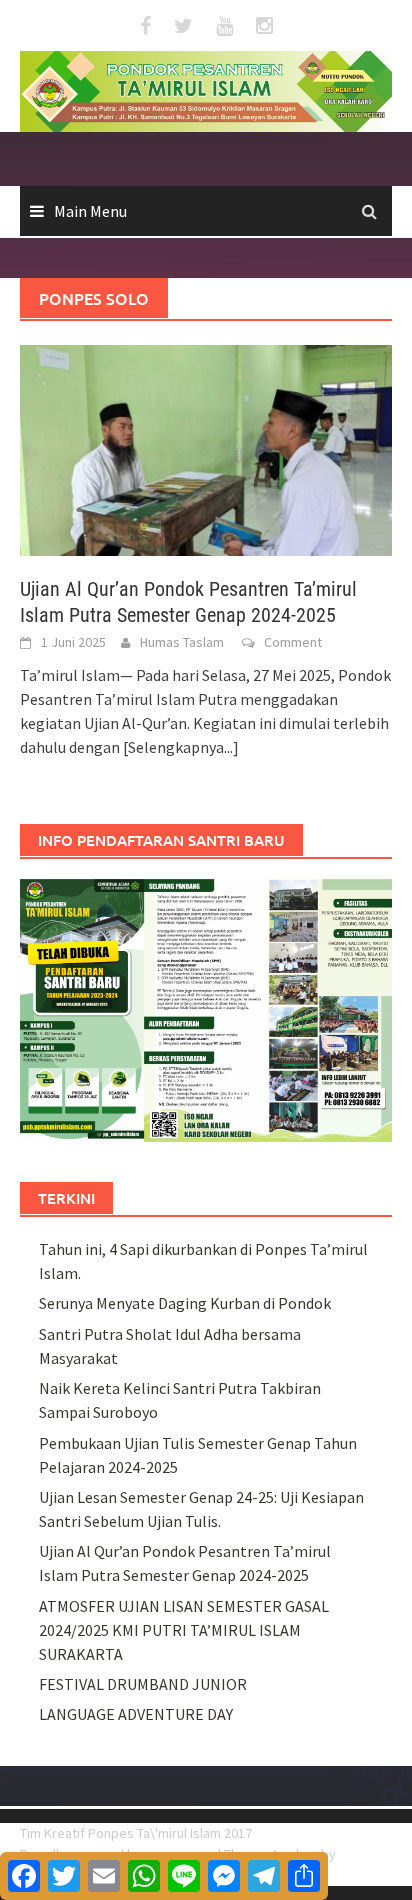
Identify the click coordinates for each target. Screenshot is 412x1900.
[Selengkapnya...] (181, 747)
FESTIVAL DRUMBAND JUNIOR (143, 1684)
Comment (293, 642)
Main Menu (90, 211)
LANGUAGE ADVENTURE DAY (136, 1714)
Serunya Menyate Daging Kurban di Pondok (185, 1303)
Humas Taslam (182, 642)
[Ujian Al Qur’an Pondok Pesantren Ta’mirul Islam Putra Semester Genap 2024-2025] (206, 448)
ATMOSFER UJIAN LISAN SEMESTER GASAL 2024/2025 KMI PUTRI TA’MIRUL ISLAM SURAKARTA (184, 1630)
